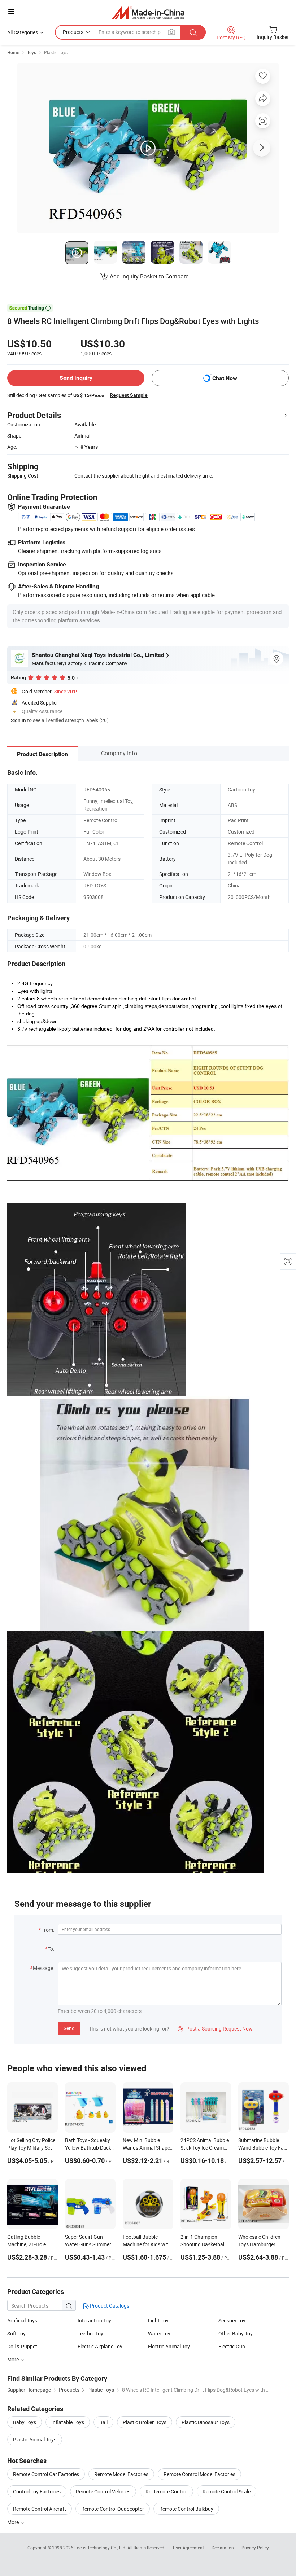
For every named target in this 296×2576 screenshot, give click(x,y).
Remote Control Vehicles (103, 2491)
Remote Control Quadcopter (113, 2509)
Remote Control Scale (227, 2491)
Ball (103, 2422)
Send (69, 2028)
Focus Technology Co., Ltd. (101, 2548)
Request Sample (129, 395)
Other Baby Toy (236, 2333)
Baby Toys (25, 2422)
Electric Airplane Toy (100, 2346)
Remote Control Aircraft (40, 2509)
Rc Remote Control (166, 2491)
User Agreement (188, 2548)
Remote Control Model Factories (199, 2474)
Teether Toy (90, 2333)
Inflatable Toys (68, 2422)
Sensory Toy (232, 2320)
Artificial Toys (22, 2320)
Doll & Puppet (22, 2346)
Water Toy (159, 2333)
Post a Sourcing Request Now (215, 2029)
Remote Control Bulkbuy (186, 2509)
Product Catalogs (109, 2306)
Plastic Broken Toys (145, 2422)
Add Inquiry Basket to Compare (149, 276)
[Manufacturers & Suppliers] (148, 12)
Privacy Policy (255, 2548)
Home (13, 52)
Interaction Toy (94, 2320)
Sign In (18, 720)
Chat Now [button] (225, 378)
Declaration (223, 2548)
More (14, 2359)
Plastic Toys (56, 52)
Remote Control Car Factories (46, 2474)
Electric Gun (232, 2346)
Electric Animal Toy (169, 2346)
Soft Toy (16, 2333)
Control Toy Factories (37, 2491)
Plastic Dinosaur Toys (206, 2422)
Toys (32, 52)
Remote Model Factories (121, 2474)
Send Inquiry (76, 378)
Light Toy (158, 2320)
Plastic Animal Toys (35, 2439)
